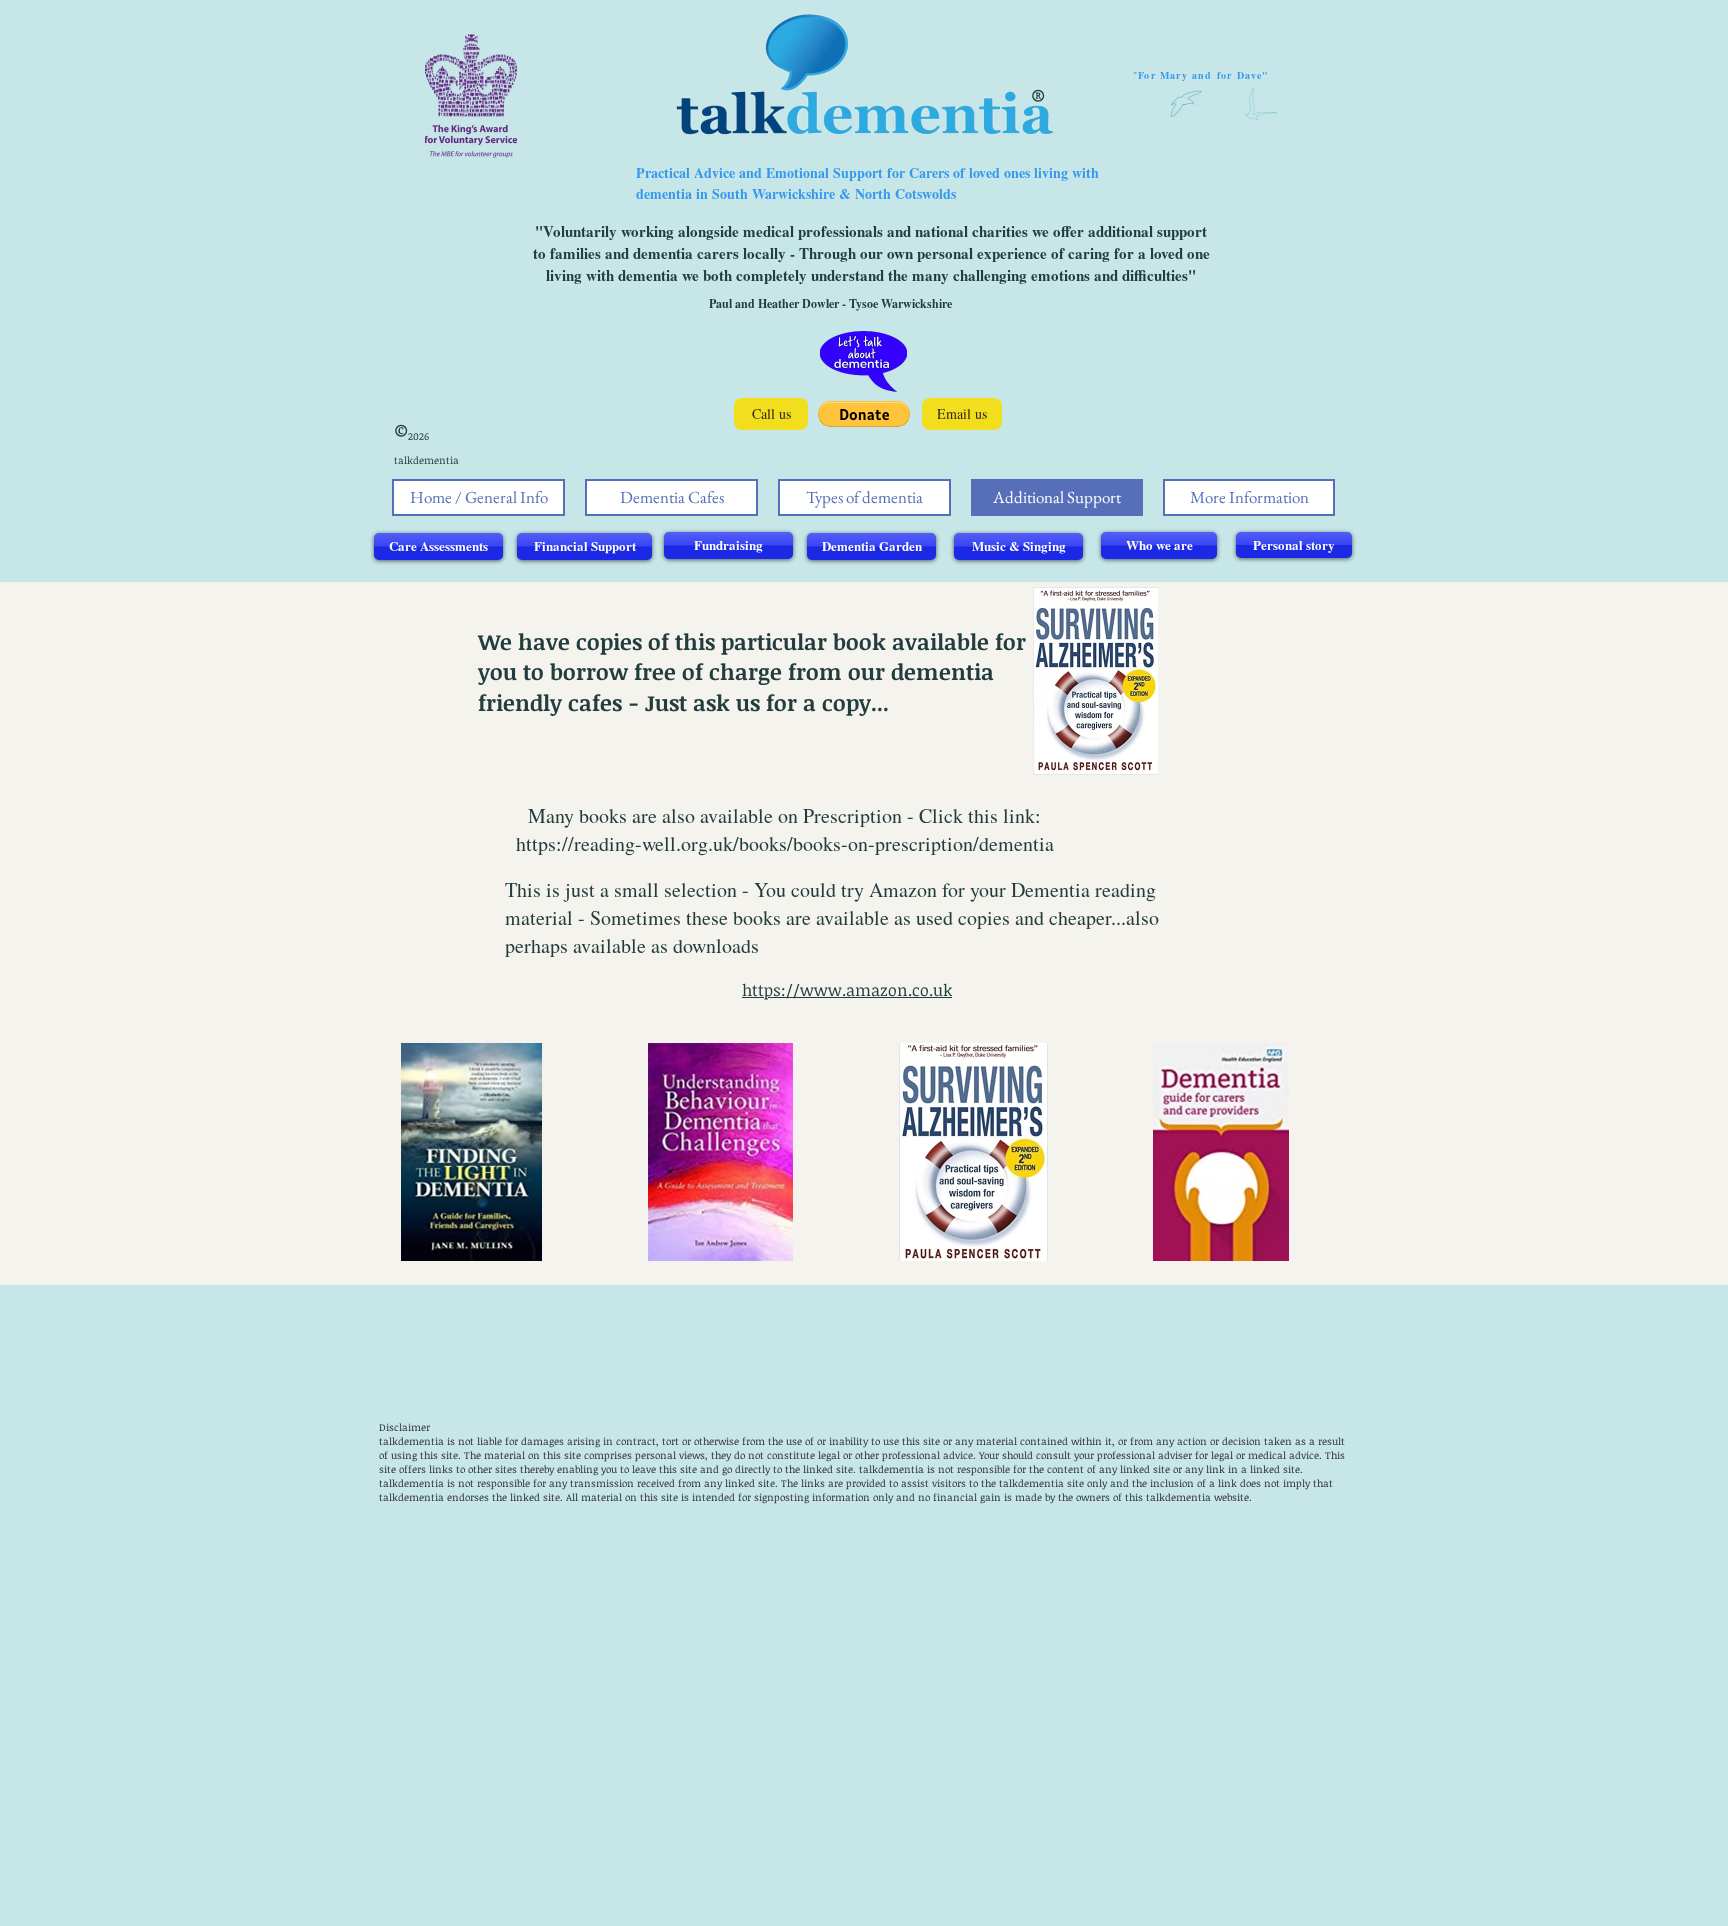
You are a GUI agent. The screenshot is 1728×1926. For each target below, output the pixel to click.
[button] (864, 414)
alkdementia (893, 1469)
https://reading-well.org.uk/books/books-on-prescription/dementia (785, 843)
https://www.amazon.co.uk (847, 990)
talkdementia (411, 1441)
